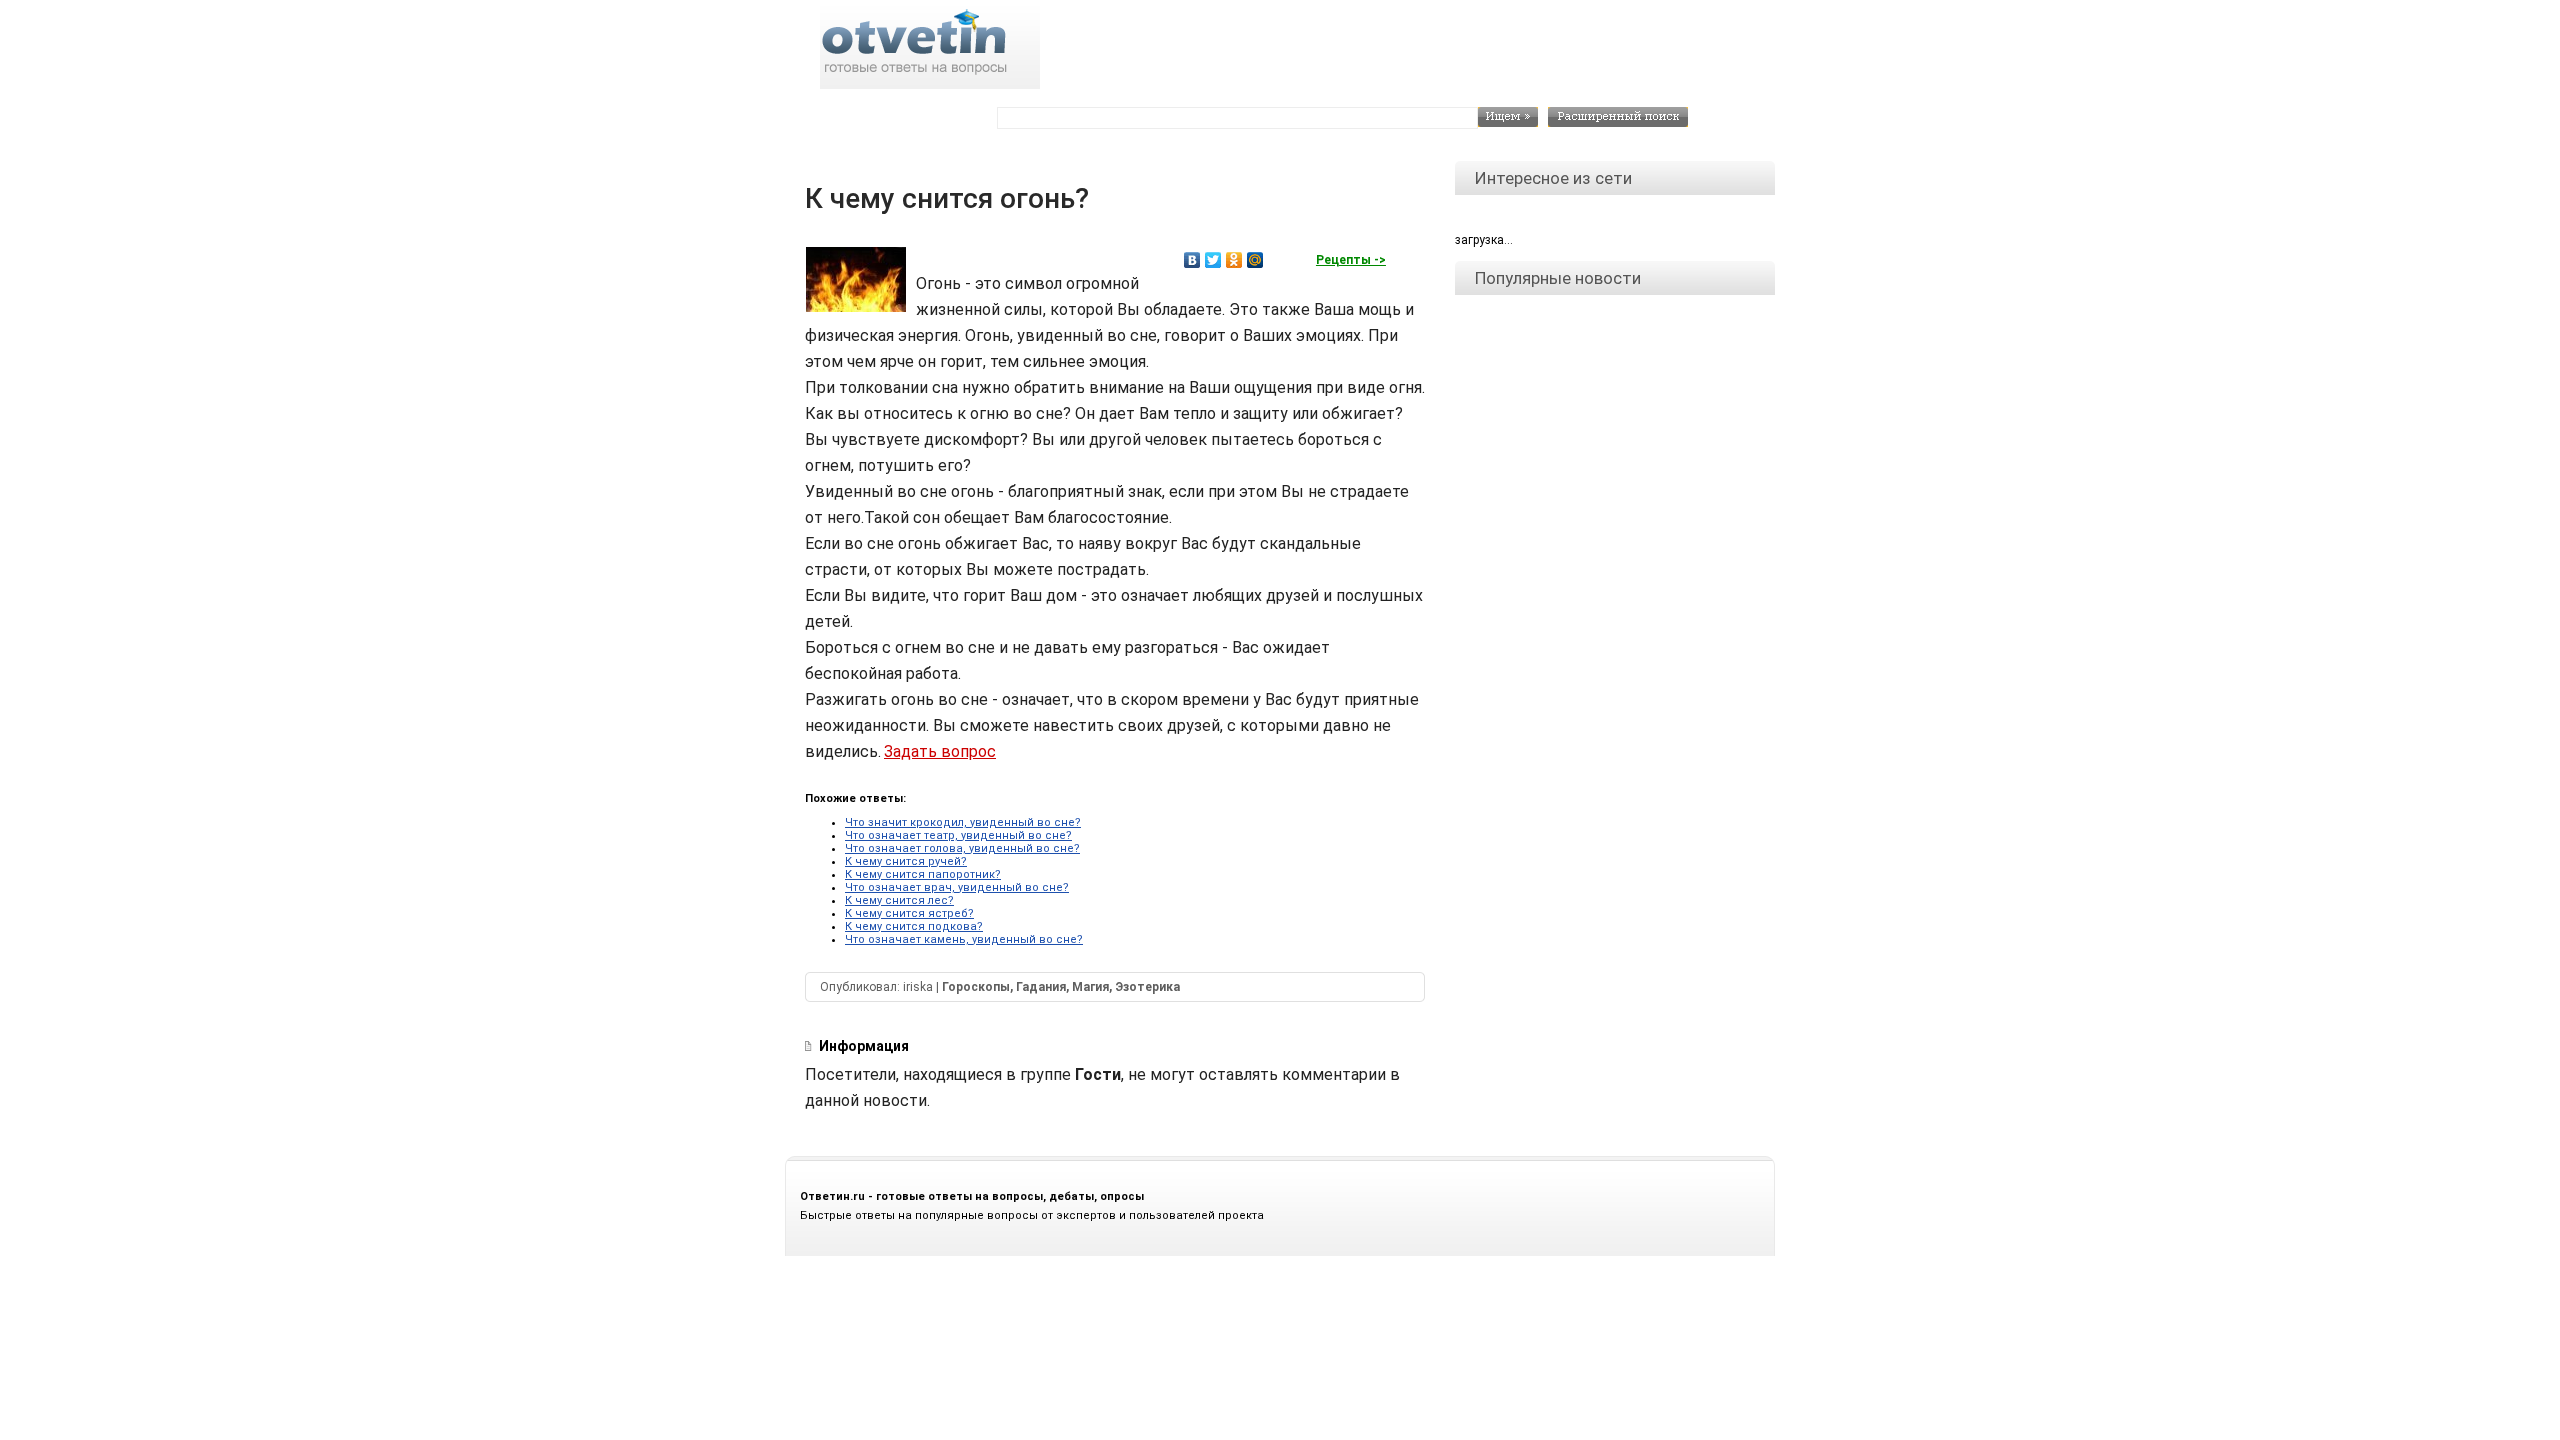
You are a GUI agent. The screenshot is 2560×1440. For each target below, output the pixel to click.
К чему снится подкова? (914, 926)
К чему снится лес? (899, 900)
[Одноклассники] (1234, 260)
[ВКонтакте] (1192, 260)
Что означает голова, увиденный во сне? (962, 848)
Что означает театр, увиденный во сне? (958, 835)
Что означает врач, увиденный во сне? (957, 887)
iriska (918, 987)
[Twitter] (1213, 260)
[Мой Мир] (1255, 260)
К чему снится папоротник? (923, 874)
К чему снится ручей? (906, 861)
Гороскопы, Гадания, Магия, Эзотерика (1061, 987)
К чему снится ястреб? (909, 913)
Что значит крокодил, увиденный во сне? (963, 822)
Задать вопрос (940, 751)
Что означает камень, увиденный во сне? (964, 939)
